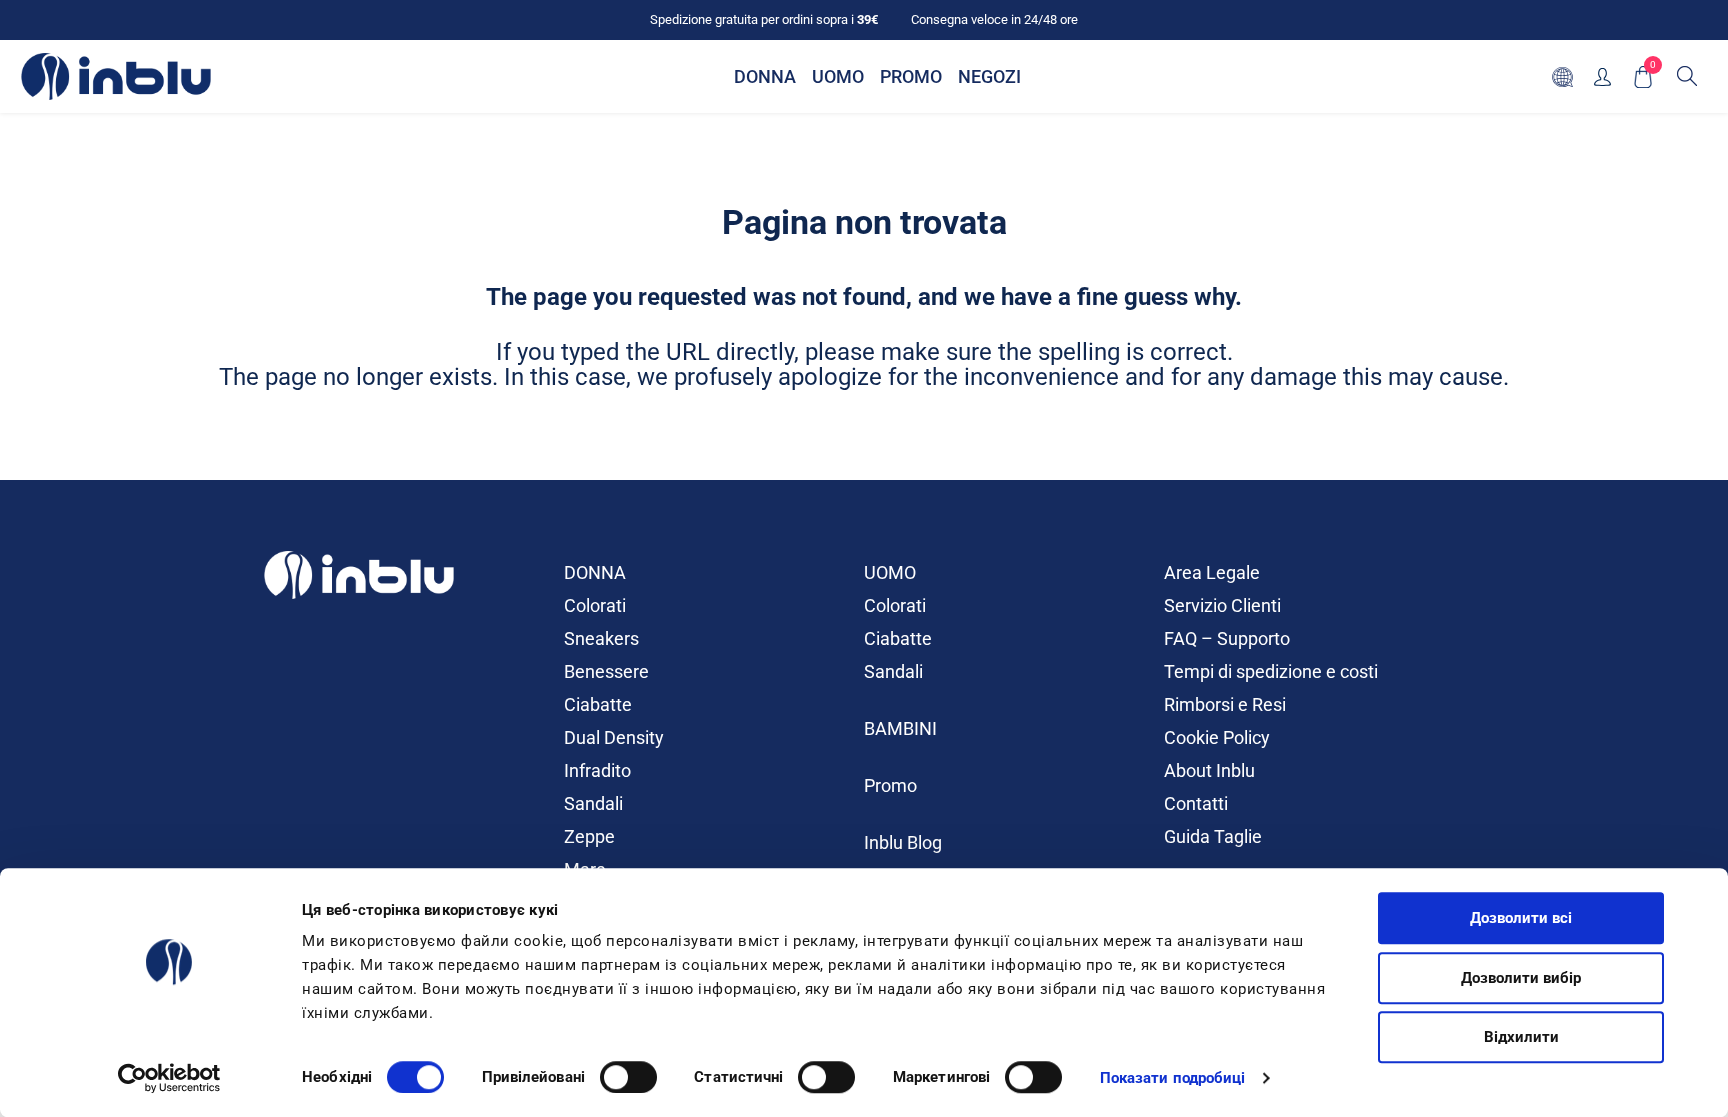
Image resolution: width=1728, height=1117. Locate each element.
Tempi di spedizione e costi (1271, 671)
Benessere (606, 671)
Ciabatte (598, 704)
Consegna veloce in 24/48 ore (994, 19)
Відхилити (1521, 1037)
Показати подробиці (1173, 1078)
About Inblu (1209, 770)
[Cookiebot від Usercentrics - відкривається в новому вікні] (169, 1078)
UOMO (890, 572)
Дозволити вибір (1521, 978)
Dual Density (614, 737)
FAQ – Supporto (1227, 638)
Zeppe (589, 836)
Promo (890, 785)
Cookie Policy (1217, 737)
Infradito (597, 770)
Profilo (1602, 76)
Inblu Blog (903, 842)
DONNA (595, 572)
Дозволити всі (1521, 918)
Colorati (595, 605)
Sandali (593, 803)
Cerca (1687, 76)
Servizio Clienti (1222, 605)
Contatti (1196, 803)
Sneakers (601, 638)
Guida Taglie (1213, 836)
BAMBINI (900, 728)
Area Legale (1212, 572)
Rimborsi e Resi (1225, 704)
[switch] (628, 1077)
